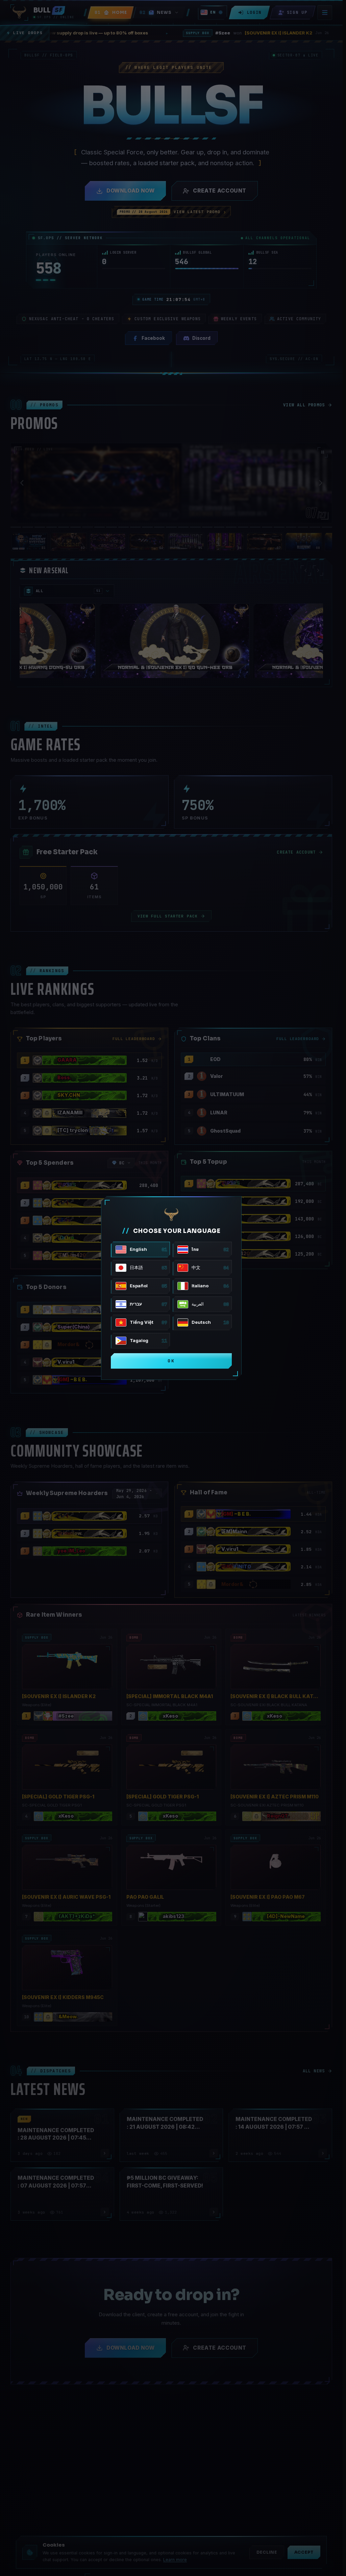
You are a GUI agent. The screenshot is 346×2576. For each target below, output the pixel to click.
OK (171, 1361)
